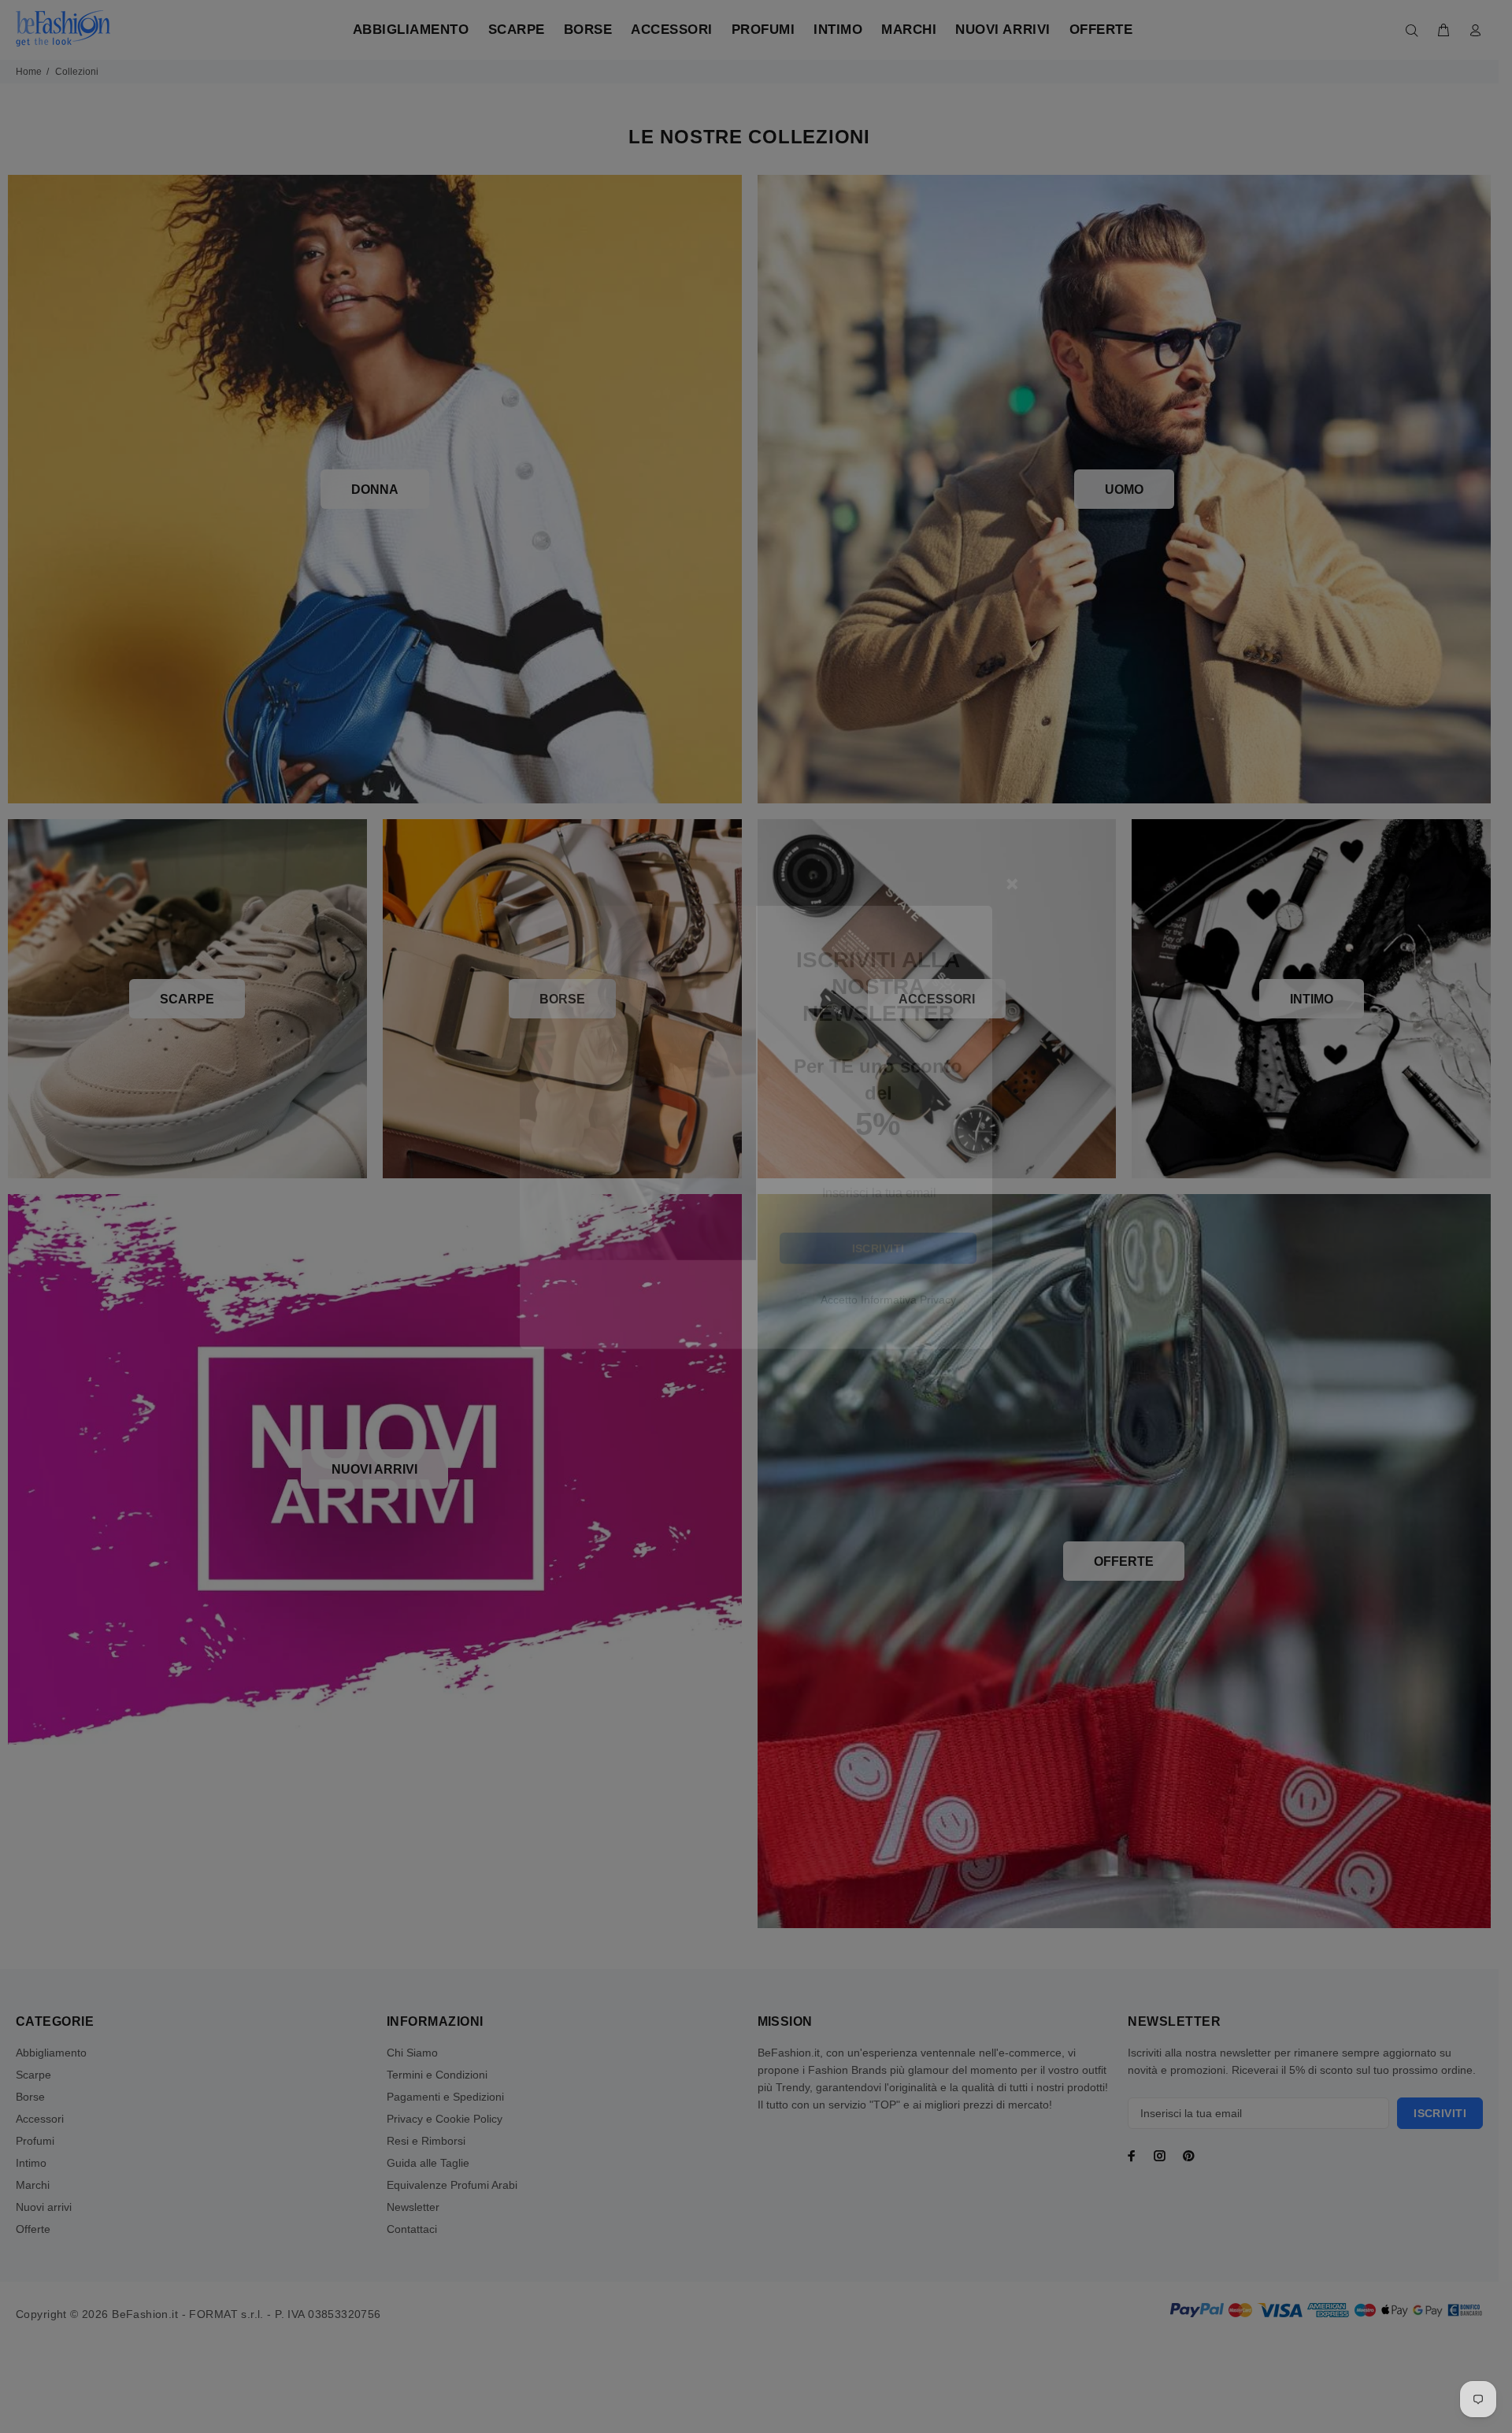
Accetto (888, 1410)
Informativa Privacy (908, 1410)
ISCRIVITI (878, 1359)
